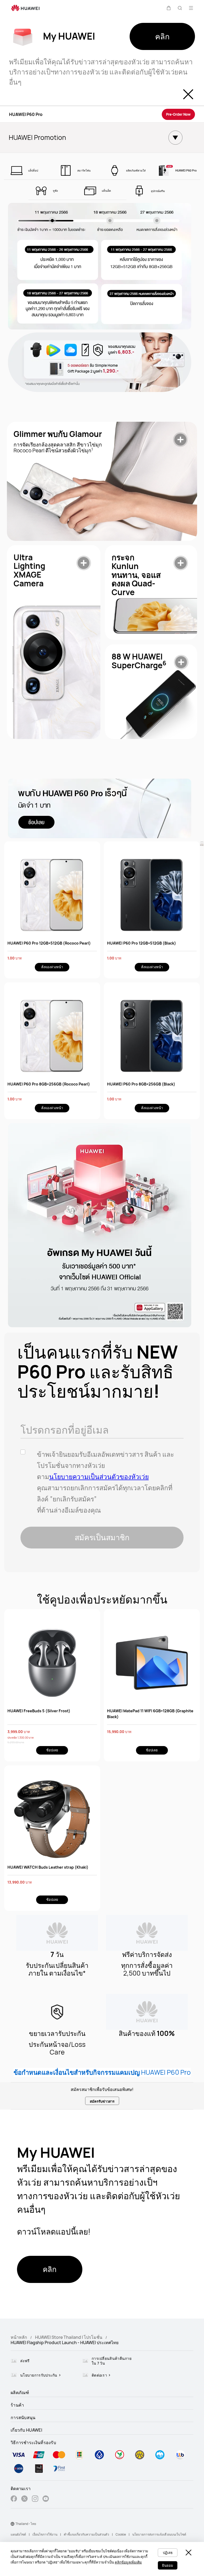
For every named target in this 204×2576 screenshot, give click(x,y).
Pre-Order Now (178, 114)
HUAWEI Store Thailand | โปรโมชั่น (69, 2337)
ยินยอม (168, 2565)
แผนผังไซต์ (18, 2534)
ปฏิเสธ (168, 2553)
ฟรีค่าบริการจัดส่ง (147, 1955)
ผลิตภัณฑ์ (20, 2393)
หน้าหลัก (19, 2337)
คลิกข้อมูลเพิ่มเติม (128, 2562)
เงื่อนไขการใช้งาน (45, 2534)
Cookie (121, 2534)
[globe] (12, 2524)
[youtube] (46, 2499)
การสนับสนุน (23, 2418)
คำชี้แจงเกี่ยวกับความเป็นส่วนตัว (86, 2534)
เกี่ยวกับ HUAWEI (26, 2430)
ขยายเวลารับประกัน (57, 2034)
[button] (169, 8)
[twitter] (24, 2499)
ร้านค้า (17, 2405)
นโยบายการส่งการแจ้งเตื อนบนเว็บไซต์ (159, 2534)
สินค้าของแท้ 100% (147, 2034)
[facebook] (14, 2499)
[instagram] (35, 2499)
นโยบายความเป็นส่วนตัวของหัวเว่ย (99, 1477)
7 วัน (57, 1955)
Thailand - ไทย (26, 2524)
